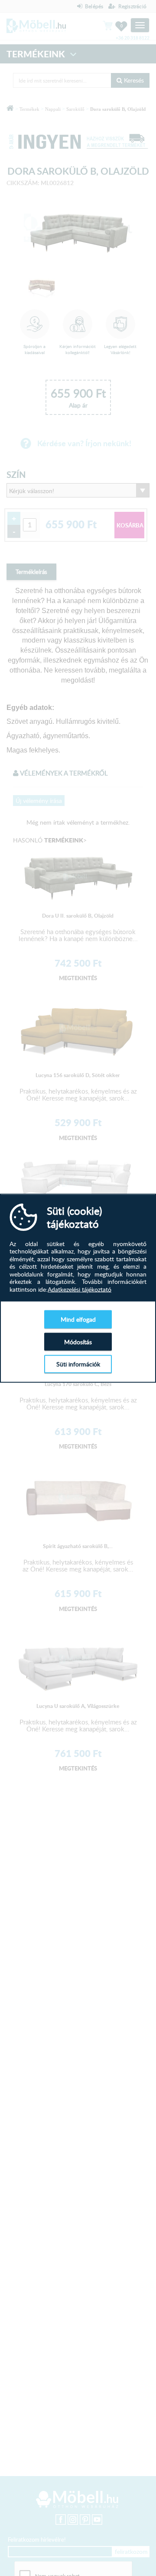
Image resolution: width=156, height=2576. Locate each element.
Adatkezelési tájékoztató (80, 1289)
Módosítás (78, 1341)
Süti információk (78, 1364)
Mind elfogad (78, 1319)
